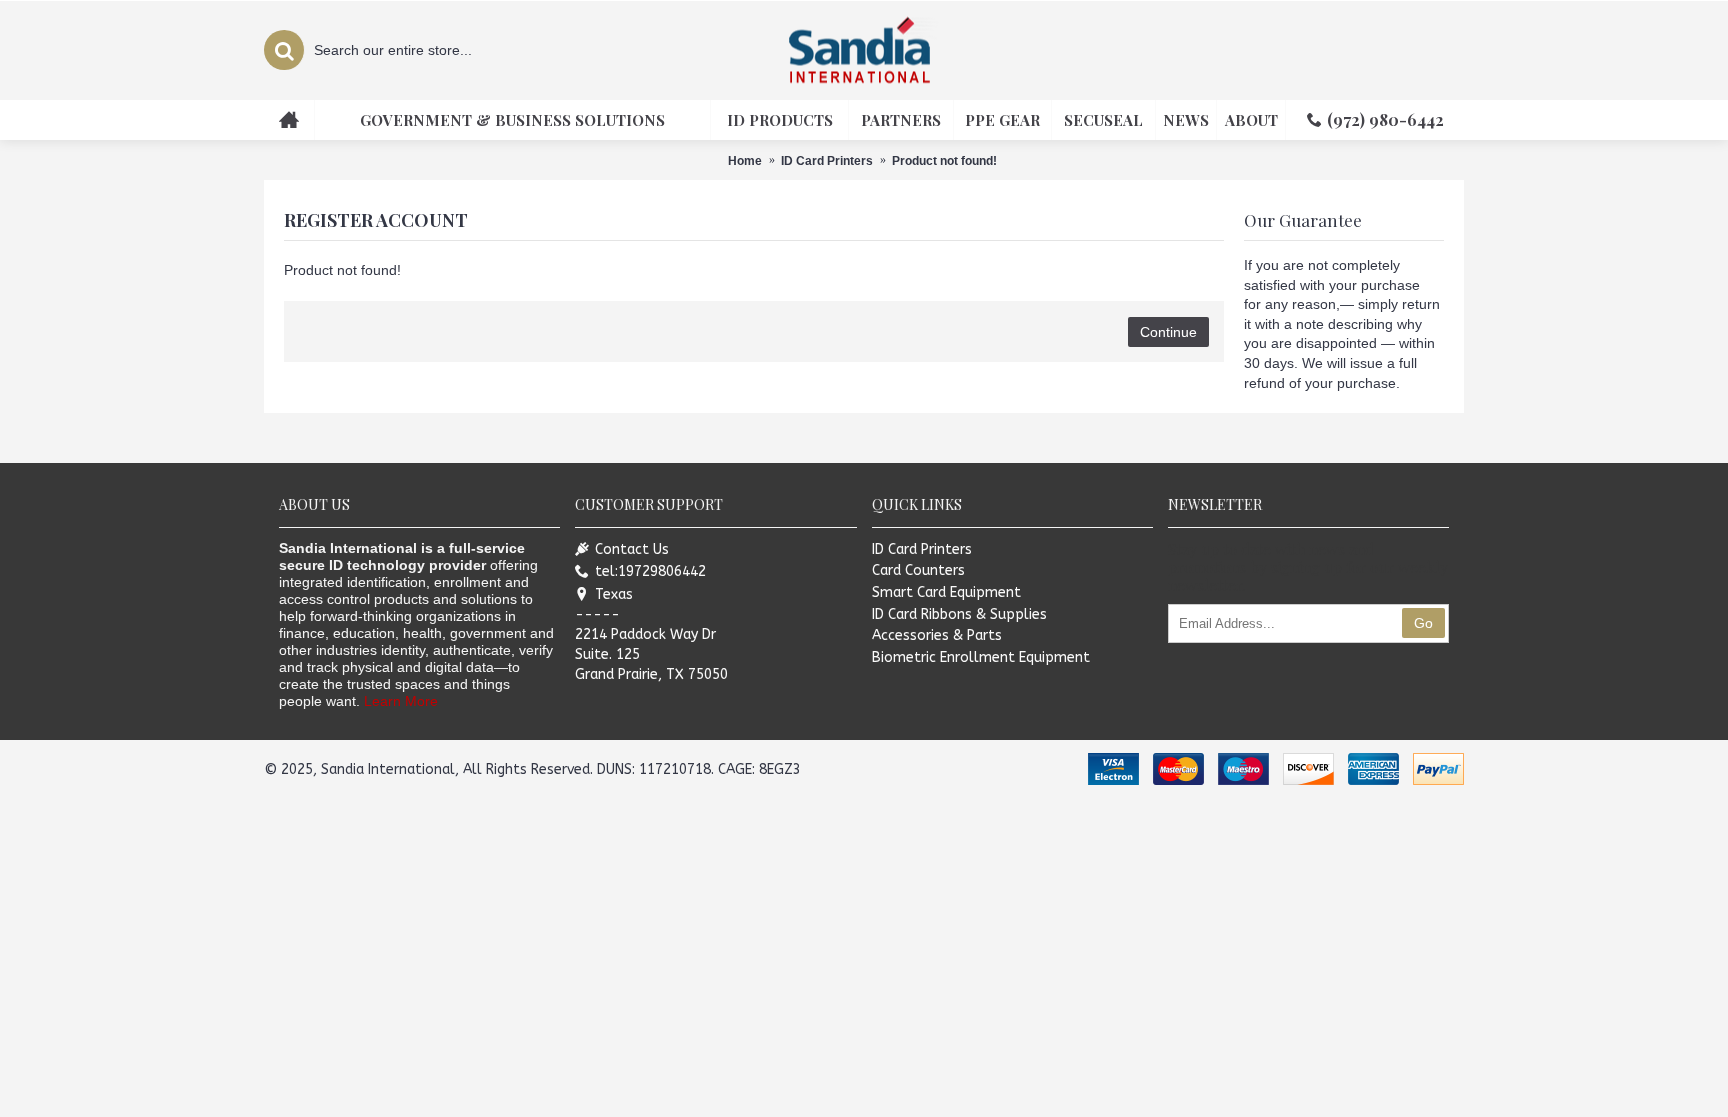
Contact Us (632, 549)
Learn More (401, 701)
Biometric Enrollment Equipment (981, 657)
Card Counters (918, 570)
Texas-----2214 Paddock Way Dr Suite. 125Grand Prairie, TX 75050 (651, 634)
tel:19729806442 (650, 571)
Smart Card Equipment (946, 592)
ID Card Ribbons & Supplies (959, 614)
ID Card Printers (922, 549)
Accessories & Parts (937, 635)
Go (1423, 623)
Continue (1168, 332)
